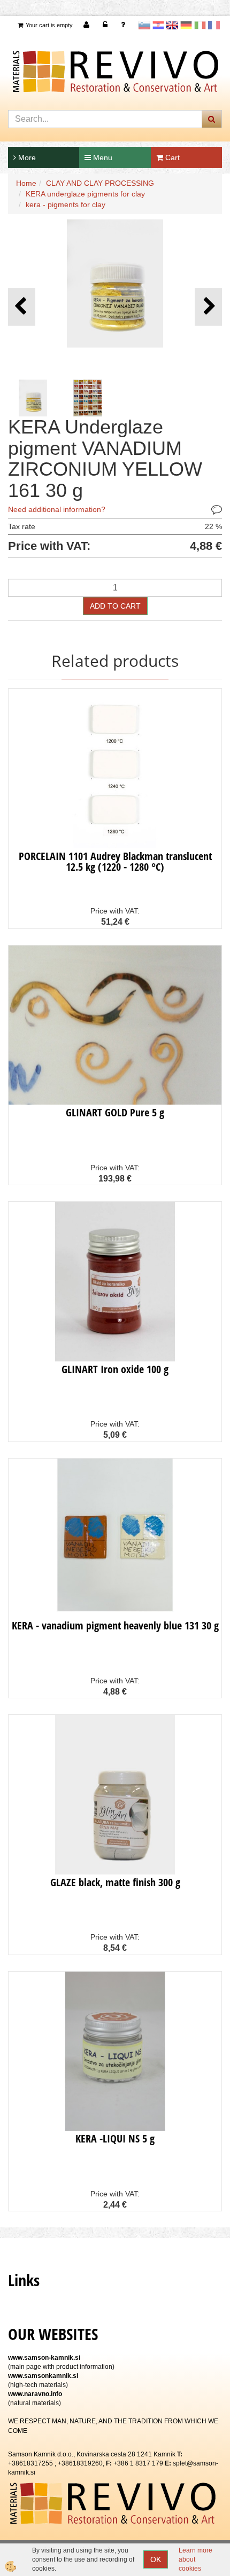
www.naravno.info (35, 2394)
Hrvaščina (158, 25)
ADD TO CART (115, 606)
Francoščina (214, 25)
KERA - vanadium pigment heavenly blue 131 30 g (115, 1625)
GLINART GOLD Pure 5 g (115, 1112)
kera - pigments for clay (66, 204)
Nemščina (186, 25)
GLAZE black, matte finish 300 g (115, 1882)
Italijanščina (200, 25)
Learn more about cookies (195, 2559)
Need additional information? (57, 509)
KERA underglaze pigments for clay (85, 194)
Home (26, 183)
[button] (208, 307)
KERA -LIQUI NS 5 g (115, 2138)
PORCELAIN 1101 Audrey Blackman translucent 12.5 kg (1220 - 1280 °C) (115, 861)
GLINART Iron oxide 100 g (115, 1369)
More (26, 157)
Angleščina (172, 25)
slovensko (144, 25)
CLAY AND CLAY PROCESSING (100, 183)
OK (156, 2559)
